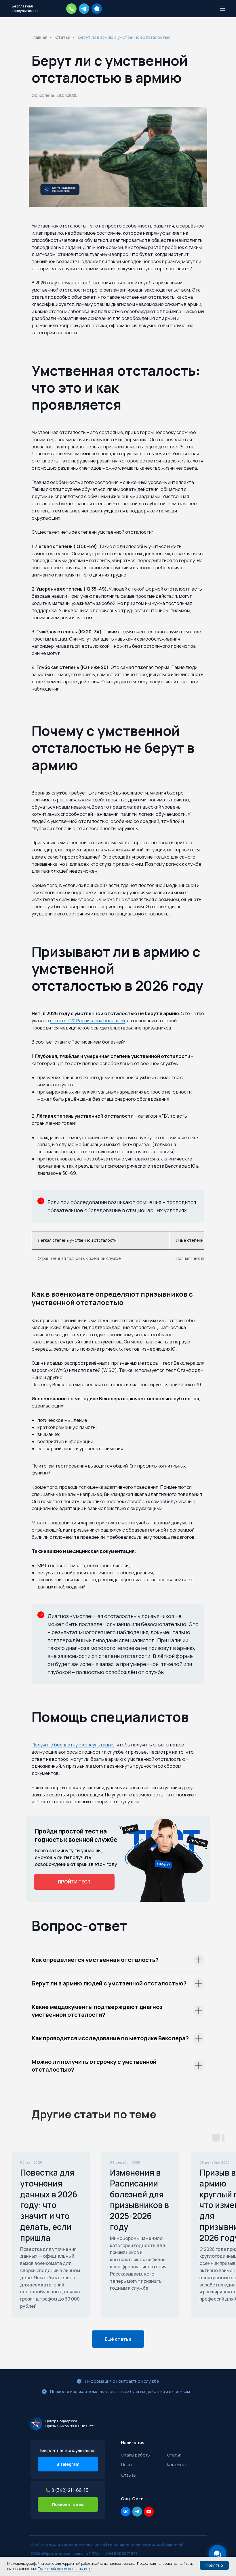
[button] (71, 9)
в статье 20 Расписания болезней (87, 1021)
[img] (62, 2423)
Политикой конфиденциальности (65, 2569)
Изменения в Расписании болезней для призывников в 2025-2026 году (139, 2200)
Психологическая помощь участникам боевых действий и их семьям (120, 2391)
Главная (39, 37)
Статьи (63, 37)
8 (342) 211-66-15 (70, 2490)
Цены (127, 2465)
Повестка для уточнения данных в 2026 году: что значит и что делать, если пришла (49, 2205)
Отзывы (129, 2475)
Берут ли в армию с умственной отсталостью (124, 37)
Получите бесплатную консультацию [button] (73, 1745)
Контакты (177, 2465)
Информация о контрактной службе (122, 2381)
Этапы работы (136, 2455)
